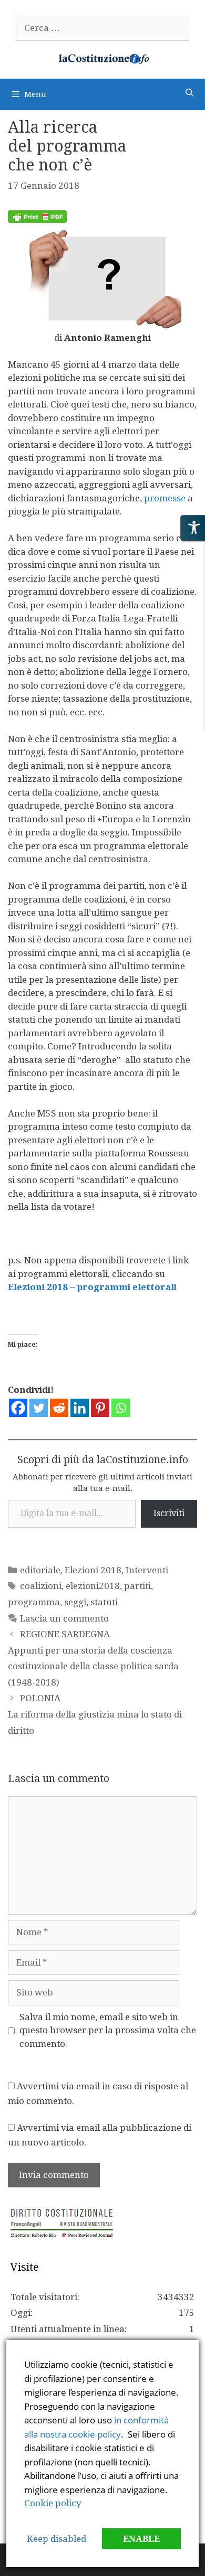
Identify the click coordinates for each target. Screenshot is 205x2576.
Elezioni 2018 (93, 1570)
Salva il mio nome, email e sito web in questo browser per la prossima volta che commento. (108, 2030)
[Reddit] (59, 1408)
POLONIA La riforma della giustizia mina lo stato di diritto (95, 1714)
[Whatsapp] (121, 1408)
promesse (164, 498)
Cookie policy (53, 2503)
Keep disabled (57, 2539)
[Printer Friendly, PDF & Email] (37, 220)
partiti (137, 1586)
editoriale (40, 1570)
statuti (104, 1602)
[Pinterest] (100, 1408)
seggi (75, 1602)
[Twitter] (39, 1408)
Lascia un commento (64, 1618)
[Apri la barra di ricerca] (189, 93)
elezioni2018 (93, 1586)
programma (34, 1602)
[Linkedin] (80, 1408)
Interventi (147, 1570)
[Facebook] (18, 1408)
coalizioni (41, 1586)
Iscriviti (169, 1513)
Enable (141, 2539)
